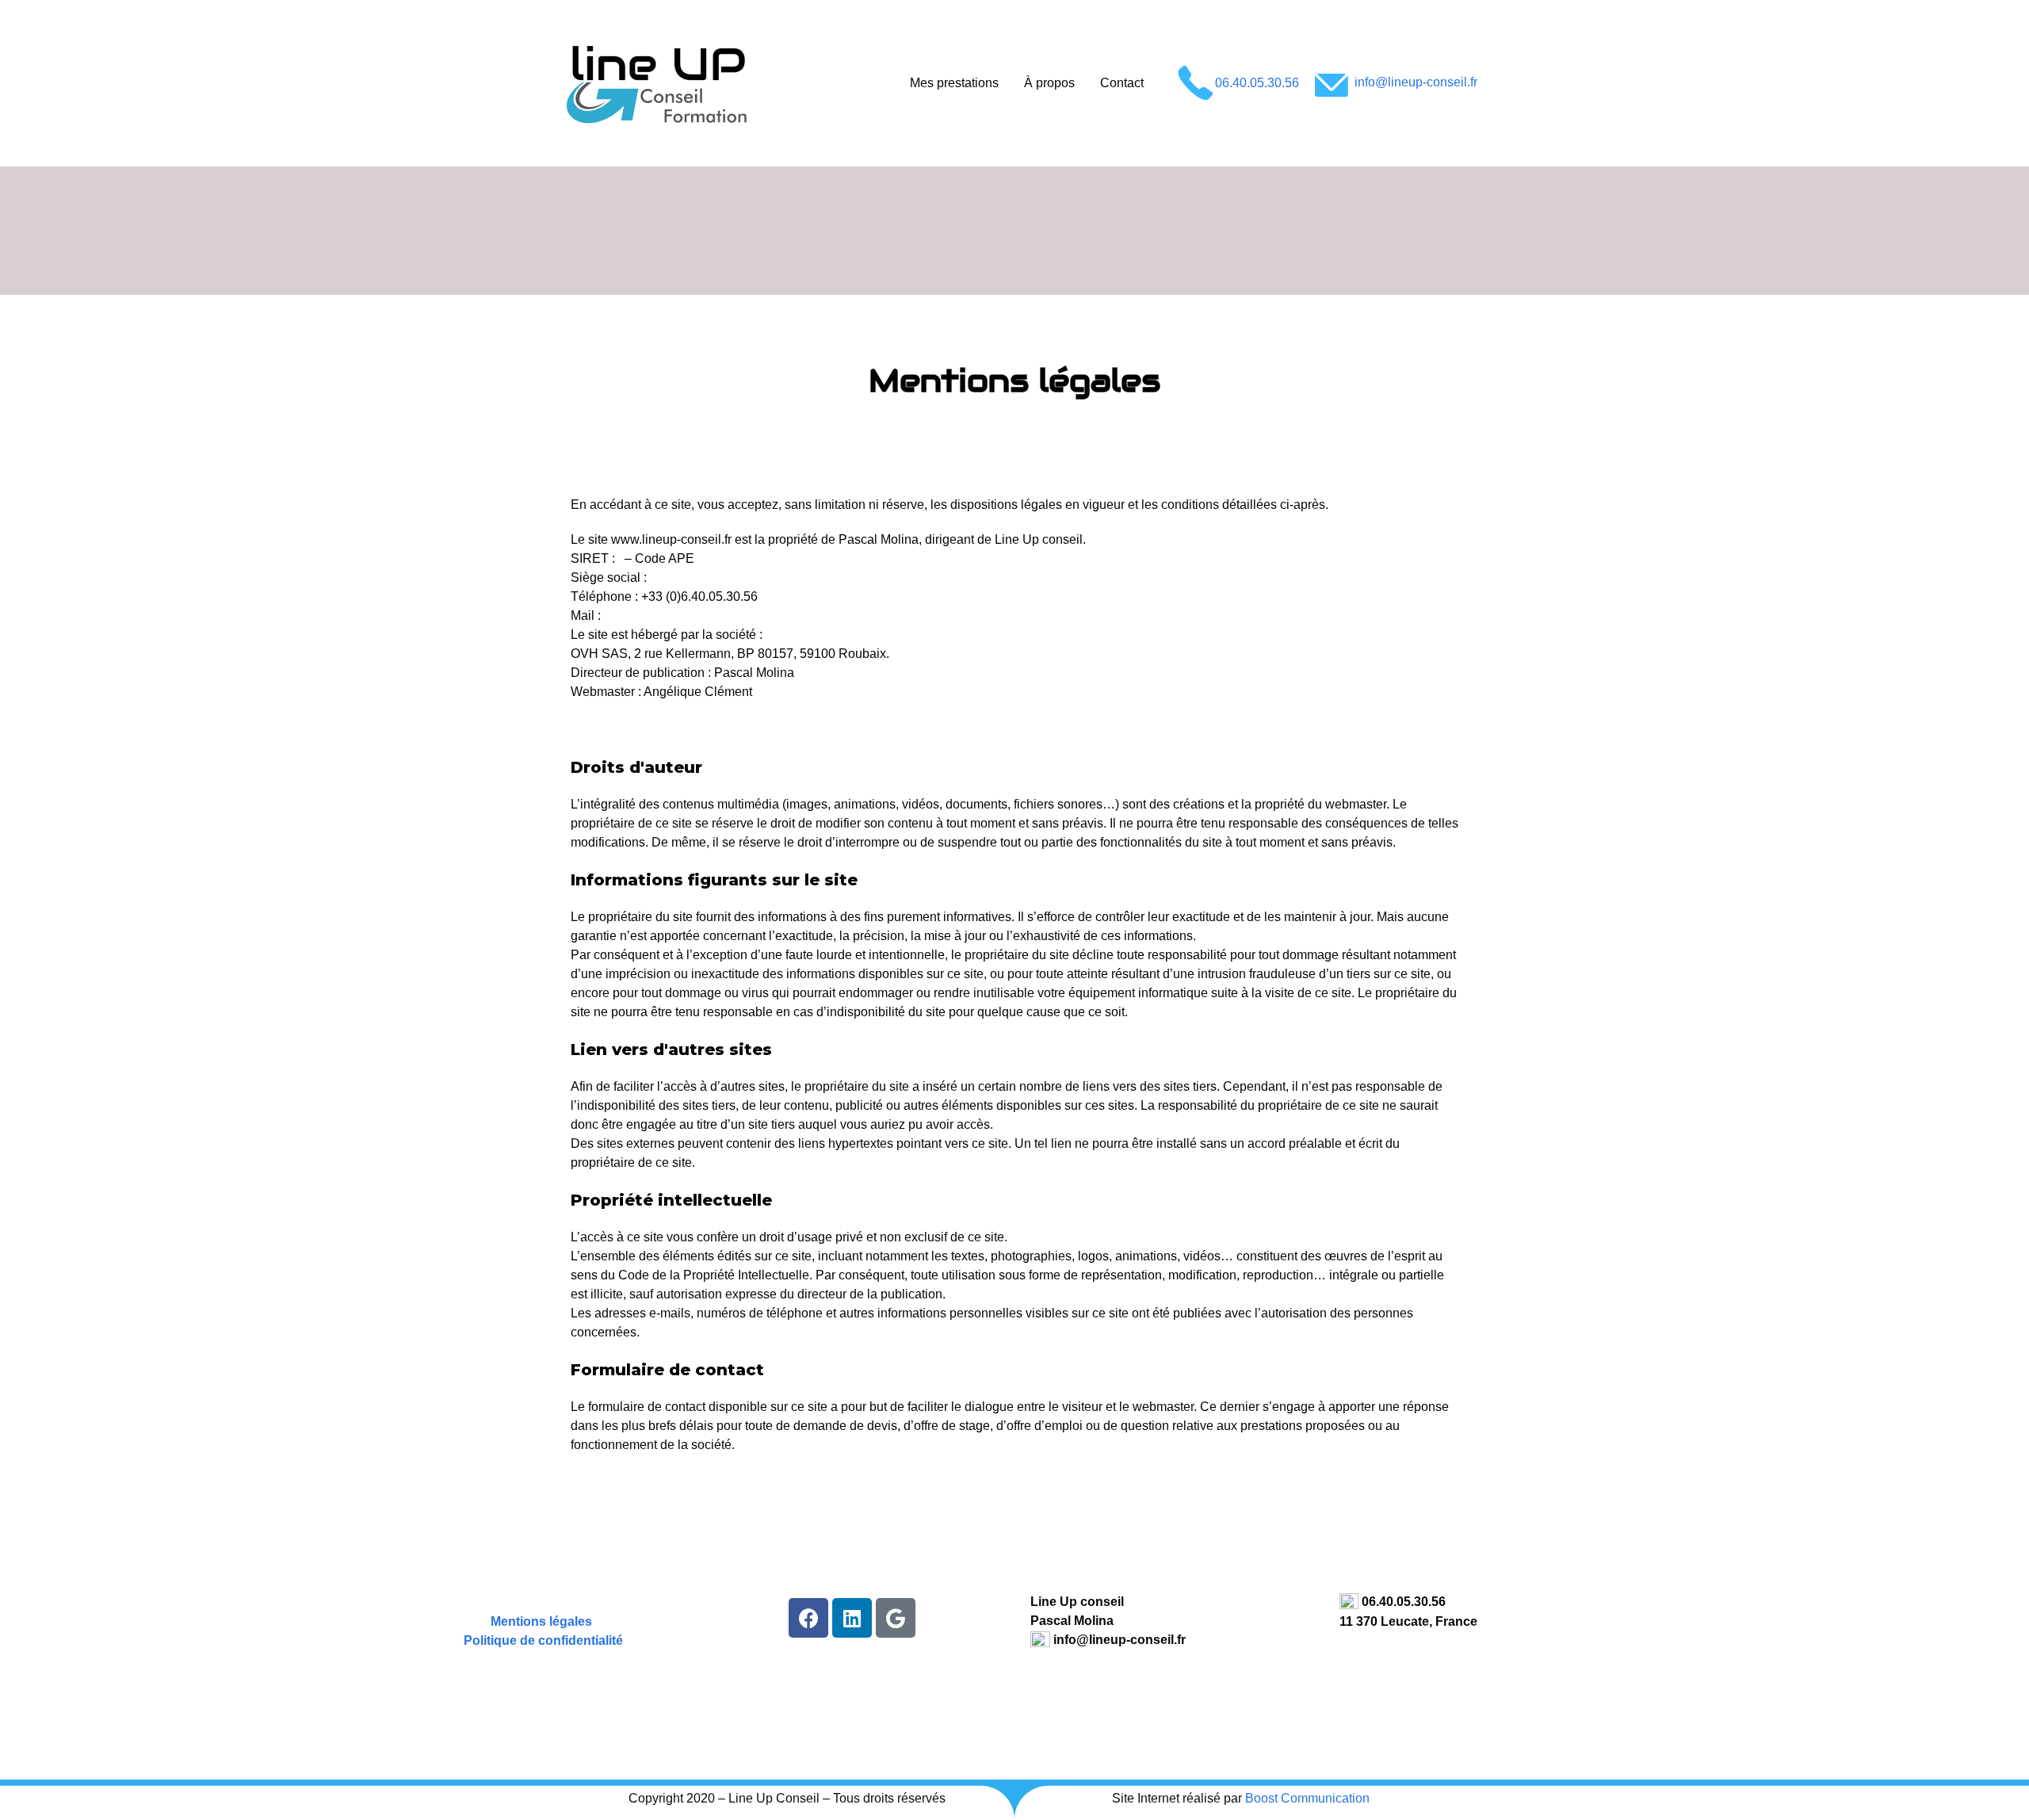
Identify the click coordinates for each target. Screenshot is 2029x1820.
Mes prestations (954, 83)
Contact (1122, 83)
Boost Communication (1307, 1798)
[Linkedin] (852, 1618)
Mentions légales (541, 1621)
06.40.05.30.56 (1257, 82)
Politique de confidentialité (543, 1640)
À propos (1049, 83)
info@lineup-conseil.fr (1414, 82)
